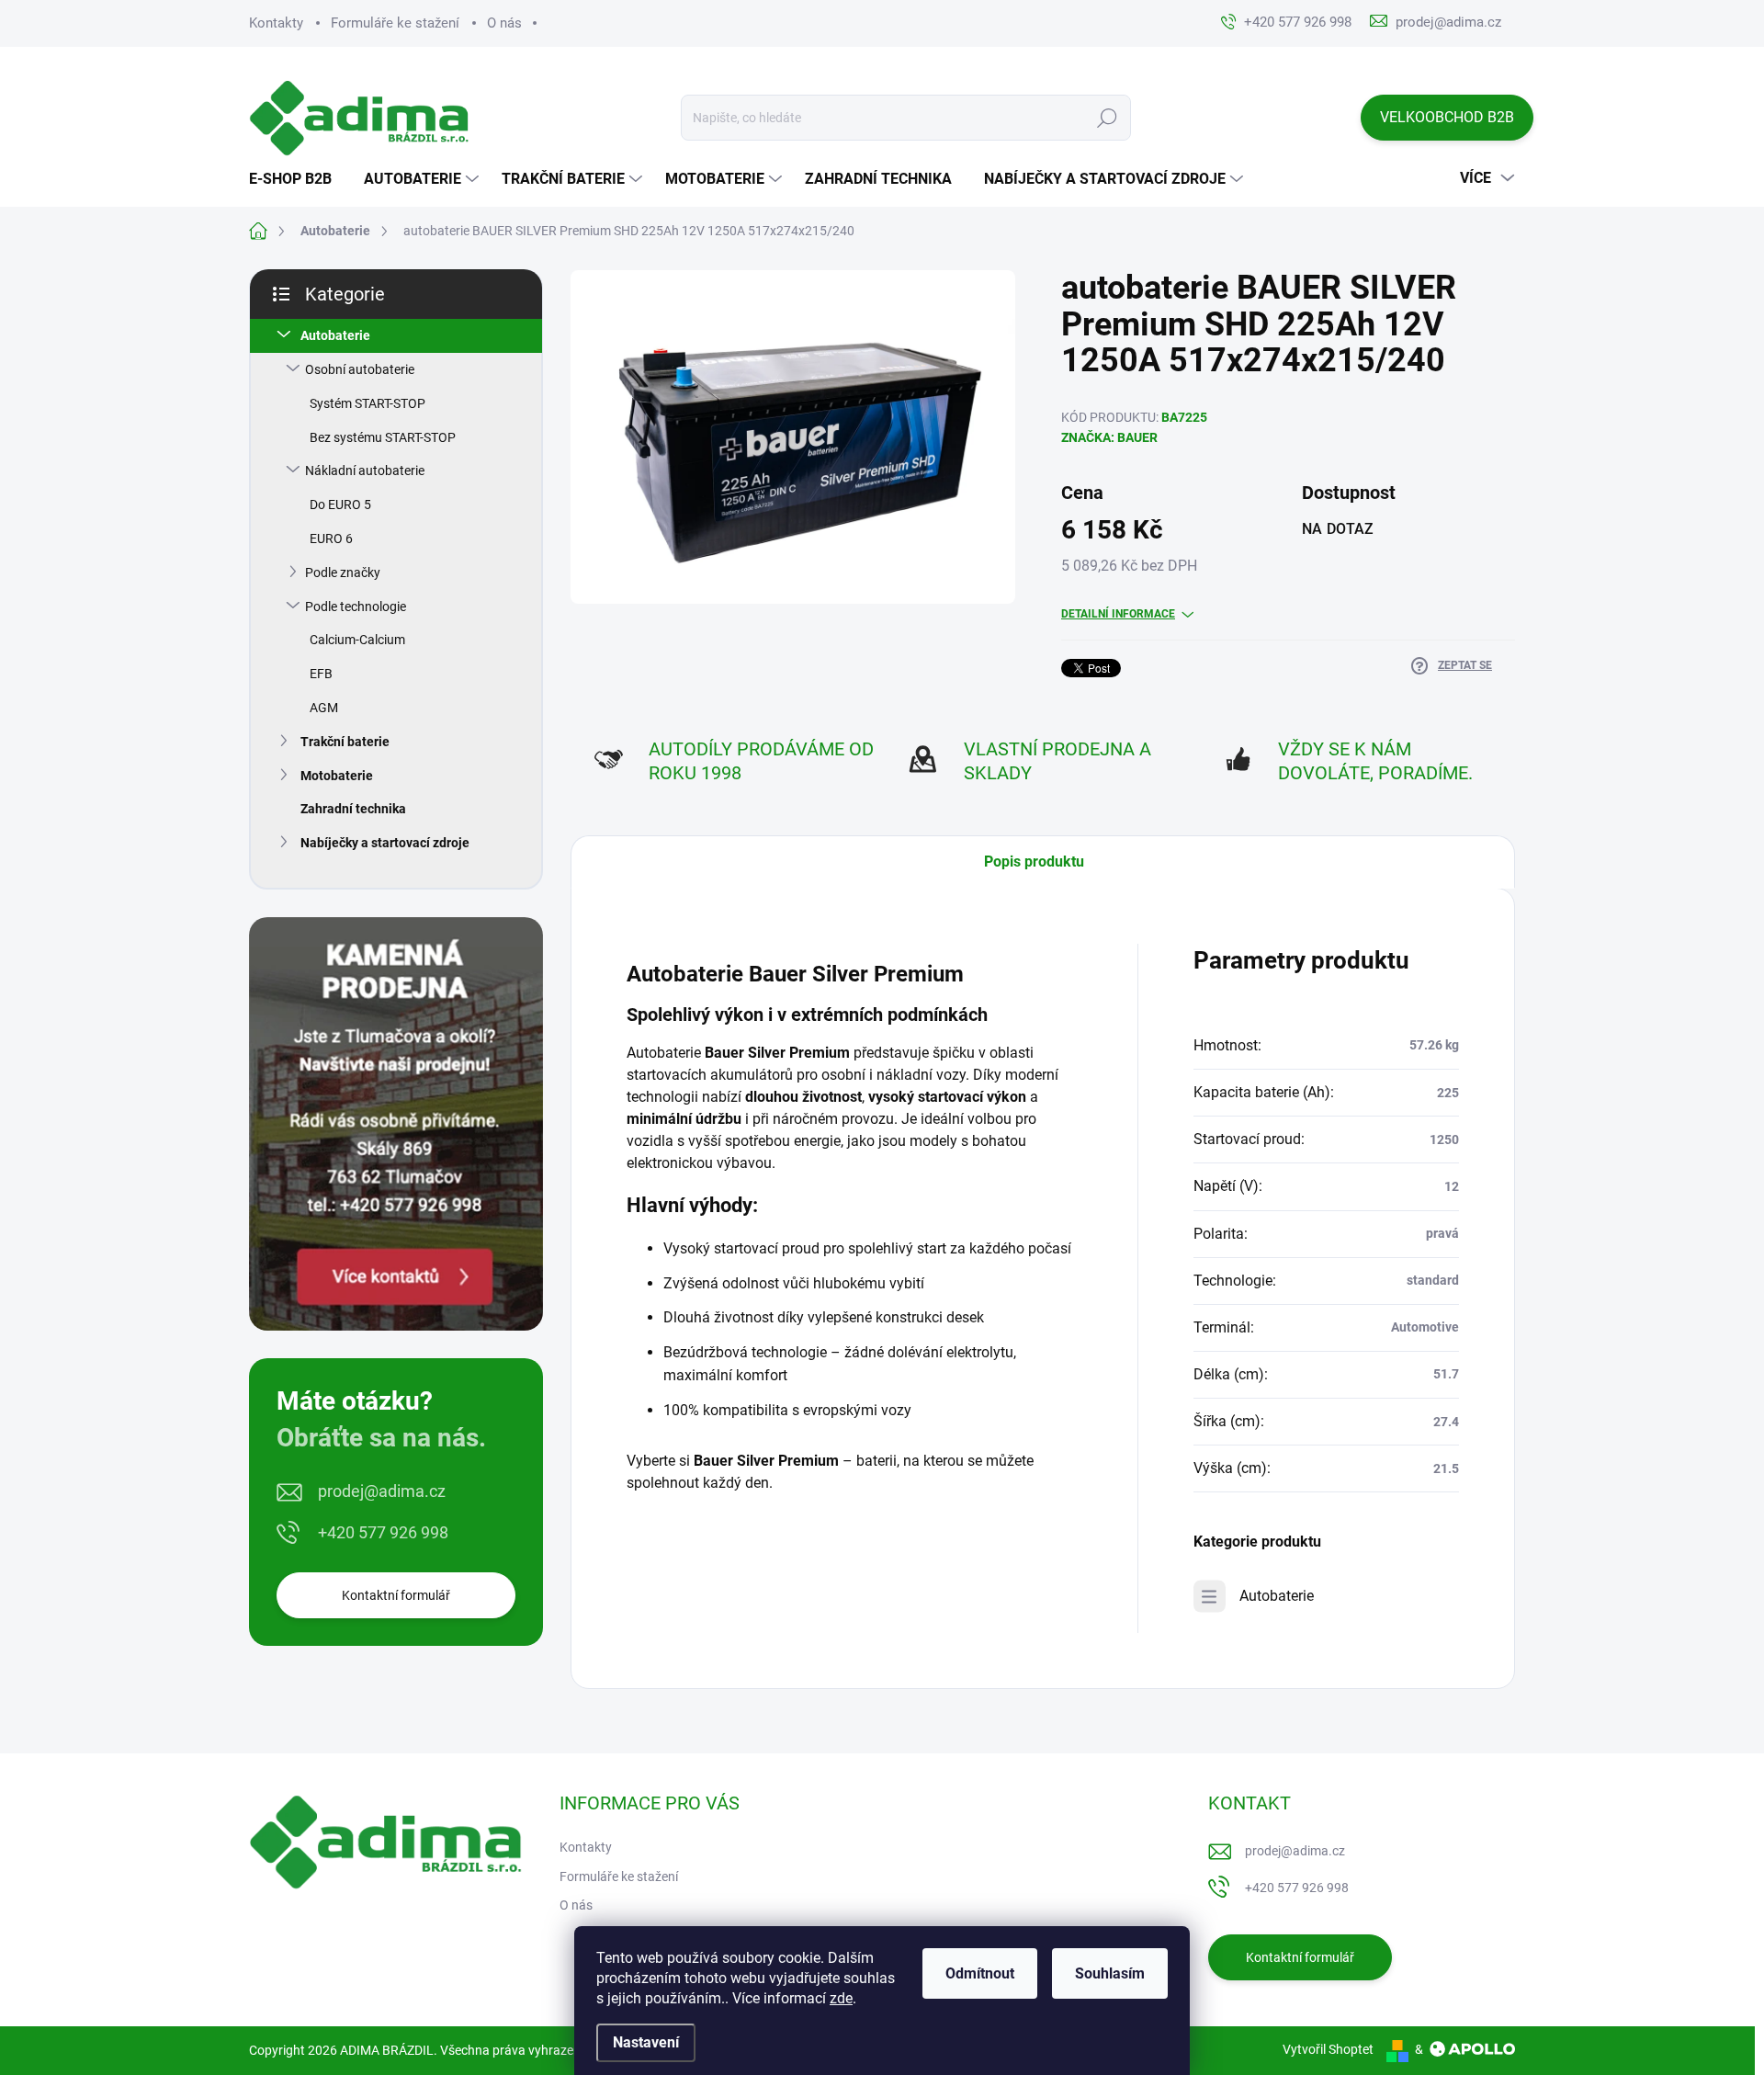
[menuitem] (297, 179)
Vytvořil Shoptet (1328, 2049)
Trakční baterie (345, 742)
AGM (324, 708)
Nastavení (646, 2042)
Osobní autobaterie (360, 369)
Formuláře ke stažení (395, 23)
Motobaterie (337, 776)
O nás (504, 23)
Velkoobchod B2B (1447, 117)
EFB (321, 674)
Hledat (1108, 118)
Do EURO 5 (340, 505)
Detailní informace (1118, 614)
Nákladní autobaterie (365, 471)
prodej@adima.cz (382, 1491)
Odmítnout (980, 1973)
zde (841, 1998)
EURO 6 (331, 539)
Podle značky (343, 573)
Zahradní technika (353, 809)
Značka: (1109, 437)
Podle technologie (356, 607)
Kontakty (276, 23)
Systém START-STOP (367, 403)
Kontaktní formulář (396, 1595)
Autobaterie (335, 335)
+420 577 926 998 (383, 1532)
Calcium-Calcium (357, 640)
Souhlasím (1110, 1973)
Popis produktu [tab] (1034, 862)
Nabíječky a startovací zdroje (385, 843)
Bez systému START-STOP (383, 437)
